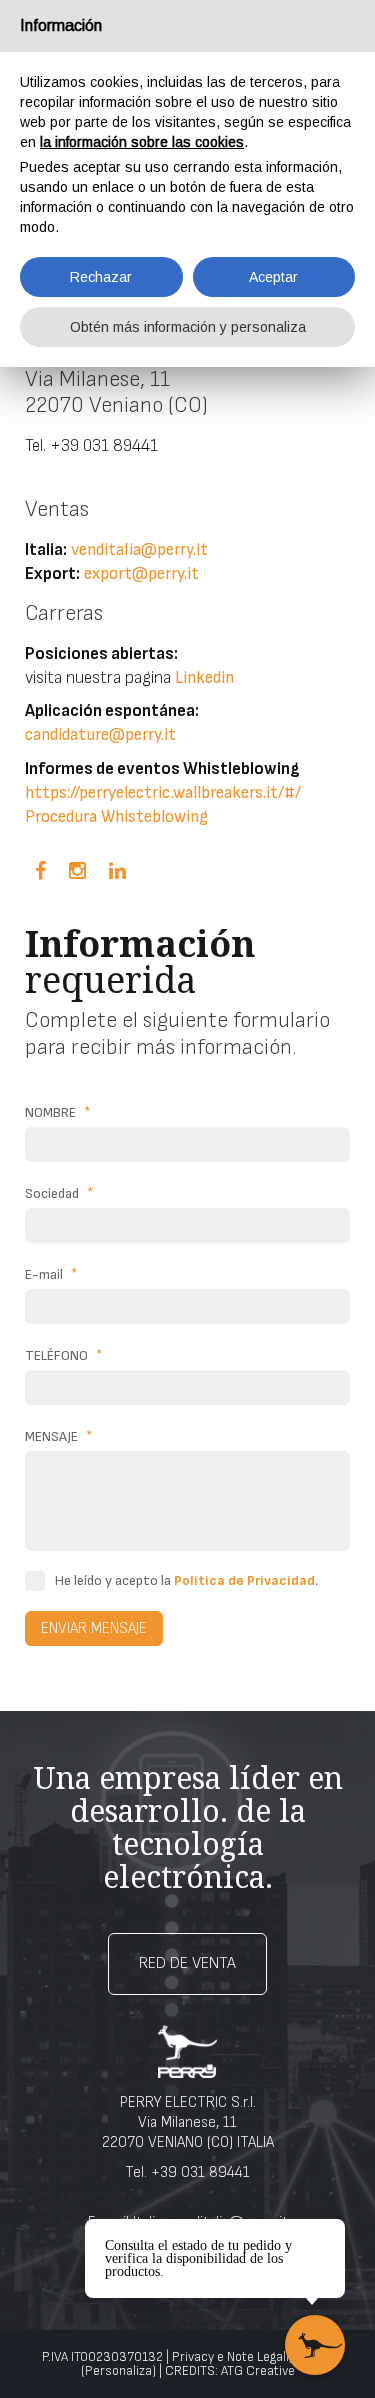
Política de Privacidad (244, 1580)
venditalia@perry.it (139, 550)
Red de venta (187, 1963)
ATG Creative (258, 2371)
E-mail (51, 1274)
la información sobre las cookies (142, 142)
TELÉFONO (64, 1355)
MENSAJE (59, 1436)
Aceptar (273, 277)
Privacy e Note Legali (230, 2357)
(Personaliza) (118, 2371)
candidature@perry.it (100, 735)
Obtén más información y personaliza (188, 327)
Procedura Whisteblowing (116, 817)
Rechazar (101, 277)
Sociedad (59, 1193)
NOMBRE (58, 1112)
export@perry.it (141, 574)
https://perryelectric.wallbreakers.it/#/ (163, 793)
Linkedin (204, 678)
